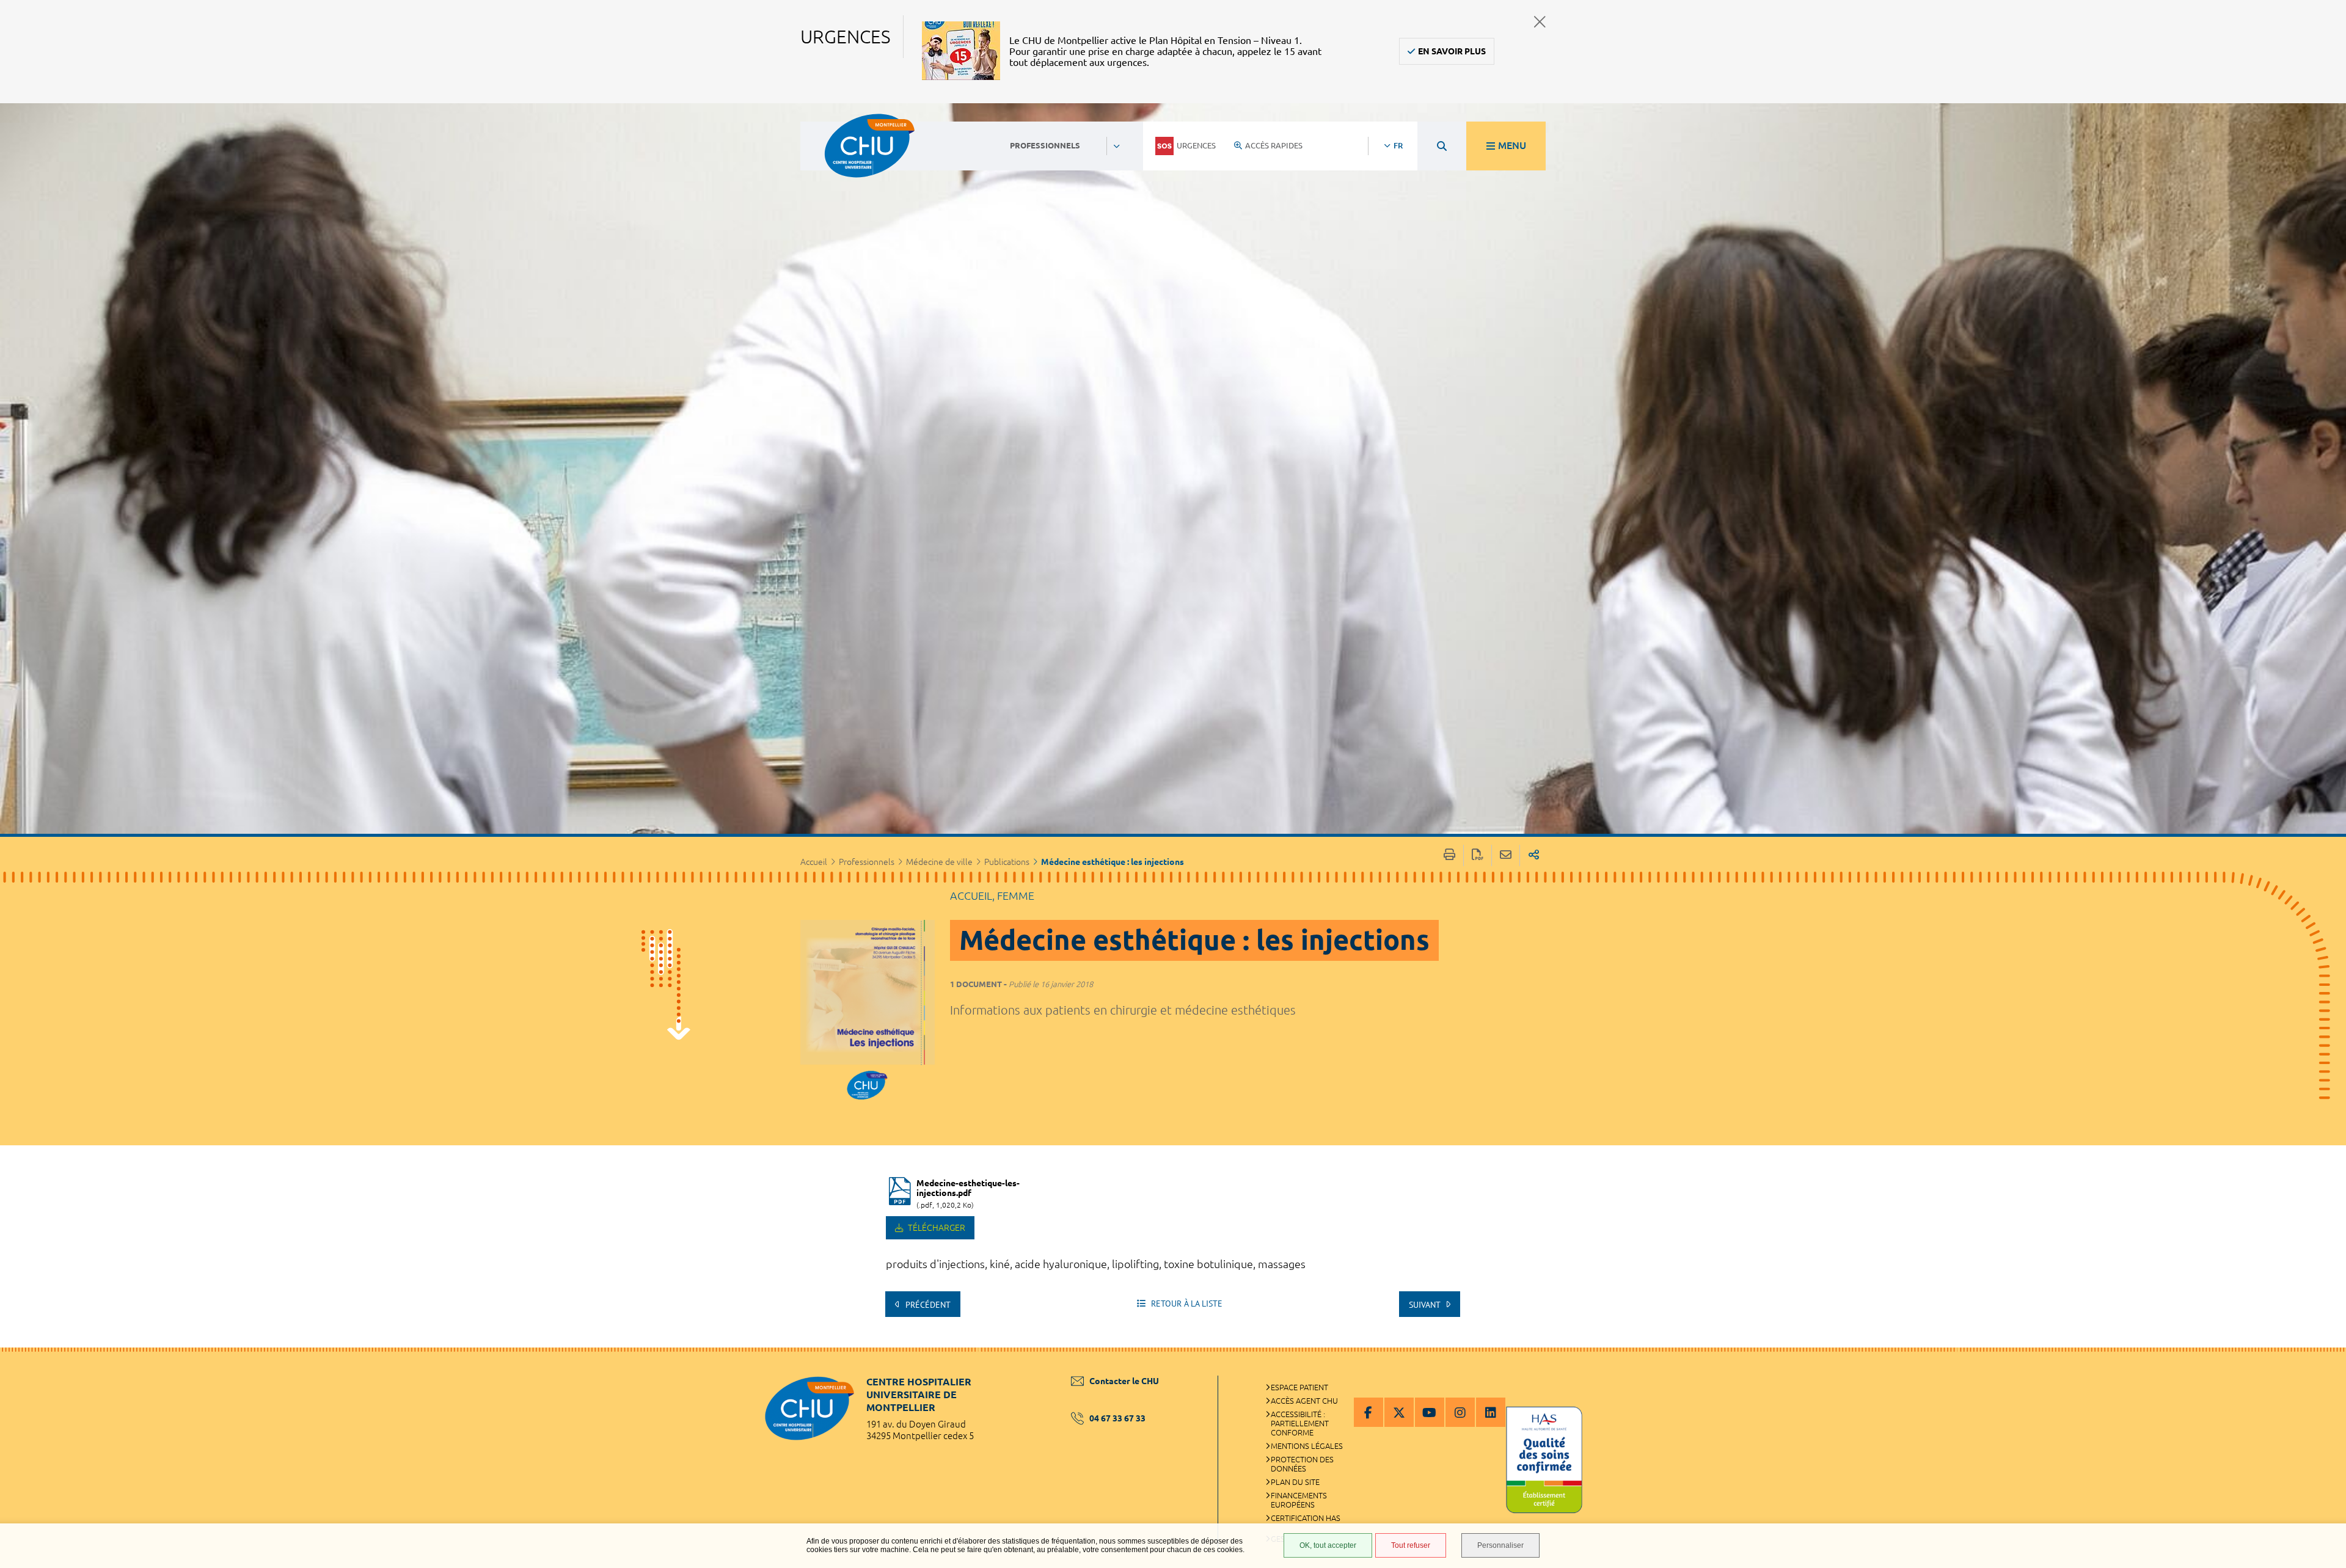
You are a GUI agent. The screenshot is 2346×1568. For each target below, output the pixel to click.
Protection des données (1302, 1464)
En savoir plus (1452, 51)
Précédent (927, 1305)
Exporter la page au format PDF (1478, 855)
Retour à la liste (1186, 1304)
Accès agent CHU (1304, 1401)
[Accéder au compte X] (1399, 1412)
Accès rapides (1274, 145)
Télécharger (936, 1228)
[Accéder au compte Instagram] (1460, 1412)
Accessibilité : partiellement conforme (1300, 1423)
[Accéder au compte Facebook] (1368, 1412)
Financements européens (1299, 1500)
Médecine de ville (939, 862)
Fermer (1540, 22)
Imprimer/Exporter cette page (1449, 855)
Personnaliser (1500, 1545)
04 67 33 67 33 (1117, 1418)
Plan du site (1295, 1482)
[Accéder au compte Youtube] (1430, 1412)
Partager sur (1534, 855)
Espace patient (1299, 1387)
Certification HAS (1306, 1518)
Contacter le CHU (1124, 1381)
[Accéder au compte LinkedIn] (1491, 1412)
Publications (1007, 862)
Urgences (1196, 145)
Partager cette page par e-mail (1506, 855)
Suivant (1426, 1305)
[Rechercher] (1442, 146)
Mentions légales (1307, 1446)
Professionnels (867, 862)
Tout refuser (1411, 1545)
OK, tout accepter (1328, 1545)
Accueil (814, 862)
